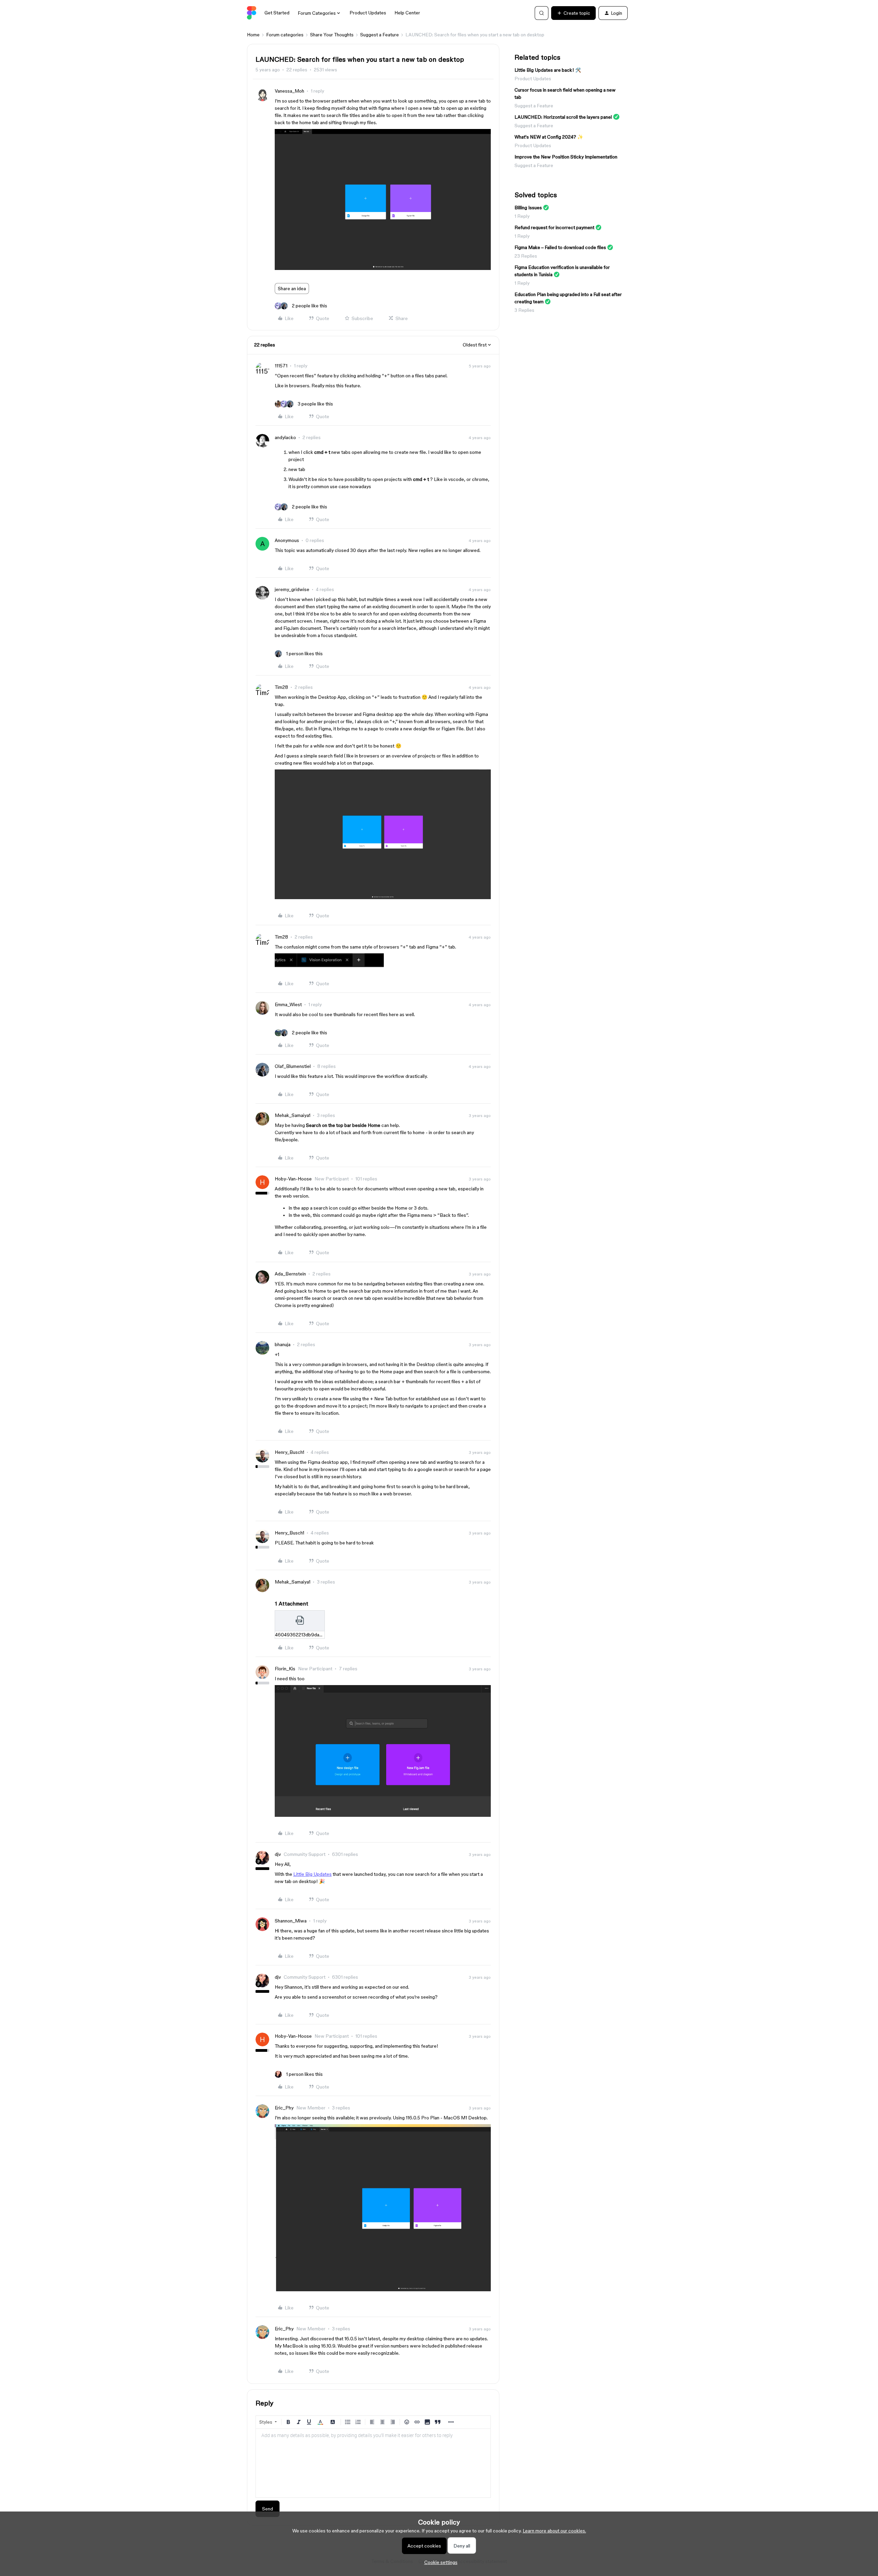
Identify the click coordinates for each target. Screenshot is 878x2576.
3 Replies (524, 310)
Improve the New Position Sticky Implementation (566, 157)
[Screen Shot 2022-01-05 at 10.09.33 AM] (383, 268)
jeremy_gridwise (292, 589)
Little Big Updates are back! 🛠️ (548, 70)
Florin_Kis (285, 1669)
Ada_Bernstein (290, 1274)
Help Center (407, 13)
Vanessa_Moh (289, 91)
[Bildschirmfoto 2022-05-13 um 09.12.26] (383, 897)
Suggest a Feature (379, 35)
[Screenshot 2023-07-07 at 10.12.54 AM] (383, 2290)
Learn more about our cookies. (554, 2531)
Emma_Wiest (288, 1004)
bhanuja (283, 1344)
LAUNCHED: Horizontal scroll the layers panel (563, 117)
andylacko (285, 437)
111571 (281, 366)
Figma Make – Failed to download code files (560, 247)
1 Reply (522, 216)
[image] (383, 1815)
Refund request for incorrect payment (554, 227)
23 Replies (526, 256)
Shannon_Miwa (291, 1921)
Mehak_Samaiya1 (293, 1115)
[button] (573, 13)
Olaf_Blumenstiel (293, 1066)
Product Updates (368, 13)
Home (253, 35)
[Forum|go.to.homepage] (252, 13)
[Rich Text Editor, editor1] (373, 2463)
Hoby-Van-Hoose (293, 1179)
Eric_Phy (284, 2108)
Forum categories (285, 35)
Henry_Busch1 (289, 1452)
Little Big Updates (312, 1874)
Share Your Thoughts (332, 35)
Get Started (277, 13)
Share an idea (292, 289)
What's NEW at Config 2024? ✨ (549, 137)
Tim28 (281, 687)
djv (278, 1854)
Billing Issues (528, 208)
